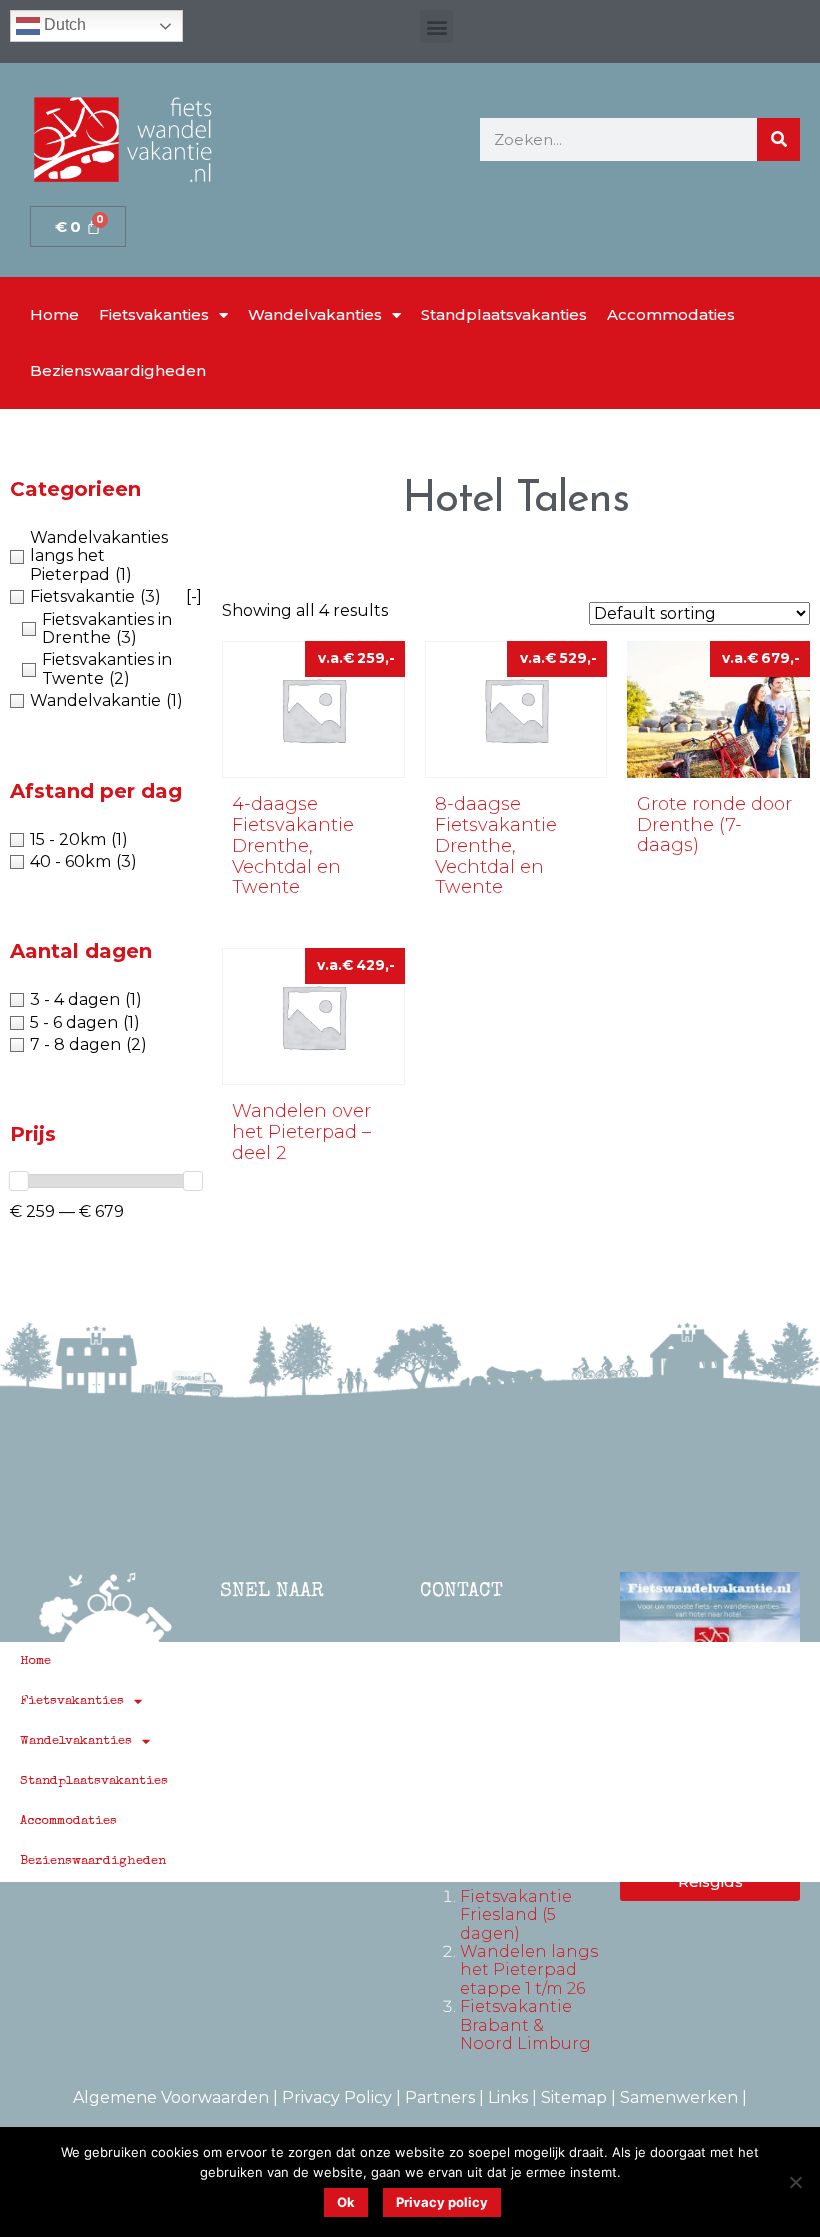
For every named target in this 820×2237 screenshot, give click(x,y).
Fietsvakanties (154, 314)
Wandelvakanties (315, 314)
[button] (436, 26)
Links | (514, 2097)
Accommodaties (671, 314)
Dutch (63, 24)
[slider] (19, 1181)
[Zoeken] (778, 139)
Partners (440, 2097)
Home (54, 314)
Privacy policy (442, 2202)
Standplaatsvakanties (504, 314)
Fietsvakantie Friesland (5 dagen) (516, 1915)
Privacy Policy (337, 2097)
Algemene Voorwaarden (171, 2097)
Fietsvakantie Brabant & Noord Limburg (525, 2025)
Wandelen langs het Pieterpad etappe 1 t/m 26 (529, 1970)
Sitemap (574, 2097)
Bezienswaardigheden (118, 370)
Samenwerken (679, 2097)
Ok (346, 2202)
